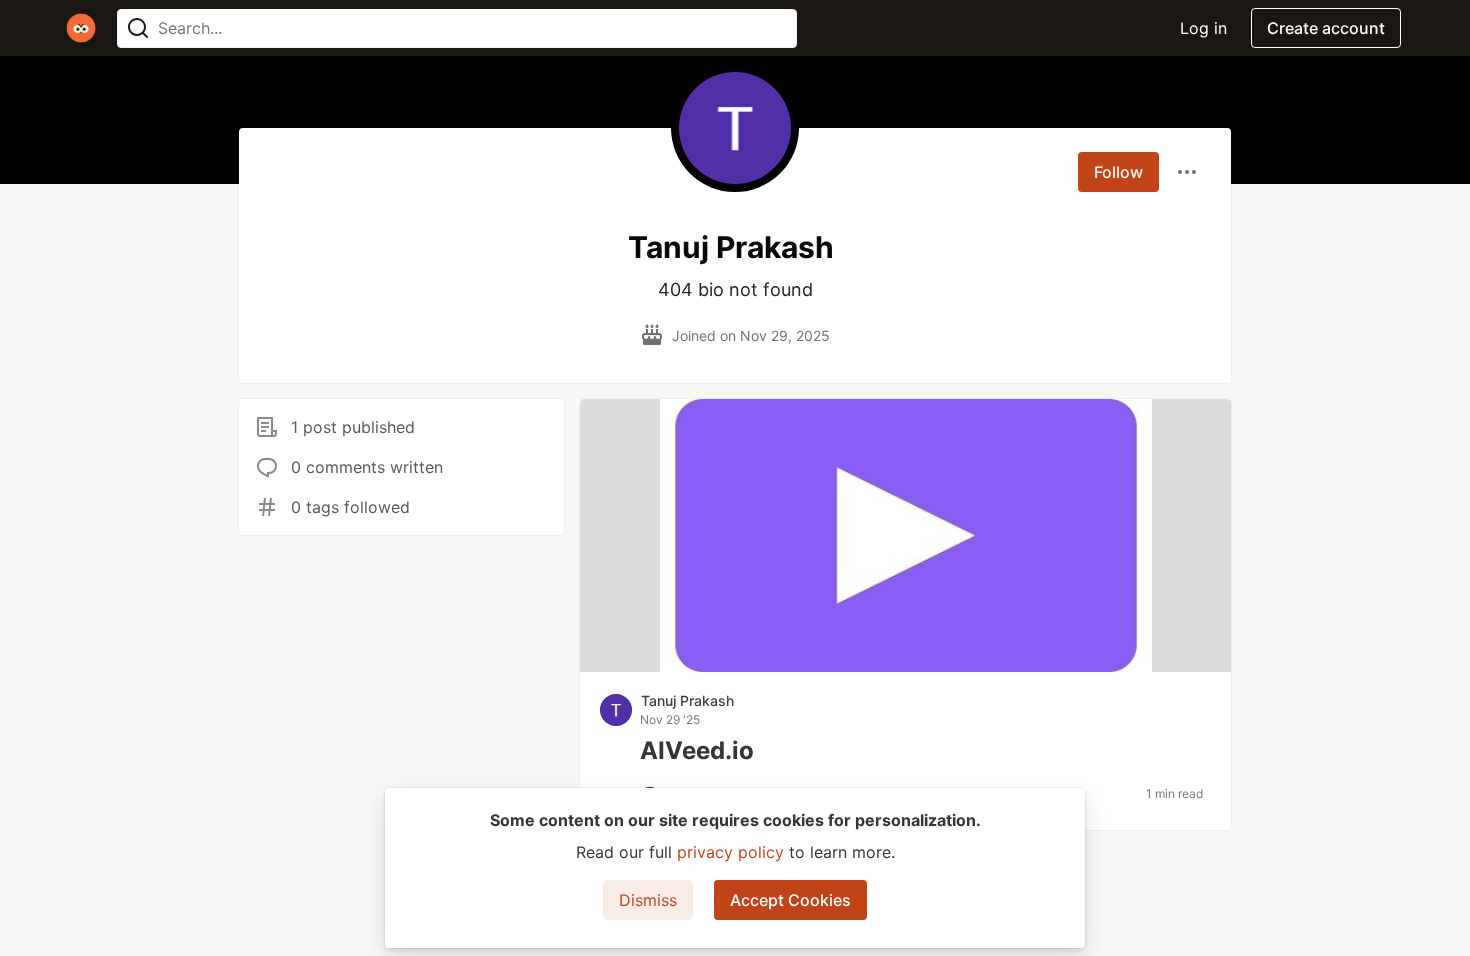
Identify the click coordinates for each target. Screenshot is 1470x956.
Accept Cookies (790, 900)
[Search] (138, 28)
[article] (905, 666)
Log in (1203, 28)
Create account (1326, 28)
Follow (1118, 172)
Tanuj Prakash (687, 700)
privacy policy (730, 852)
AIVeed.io (697, 750)
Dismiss (648, 900)
